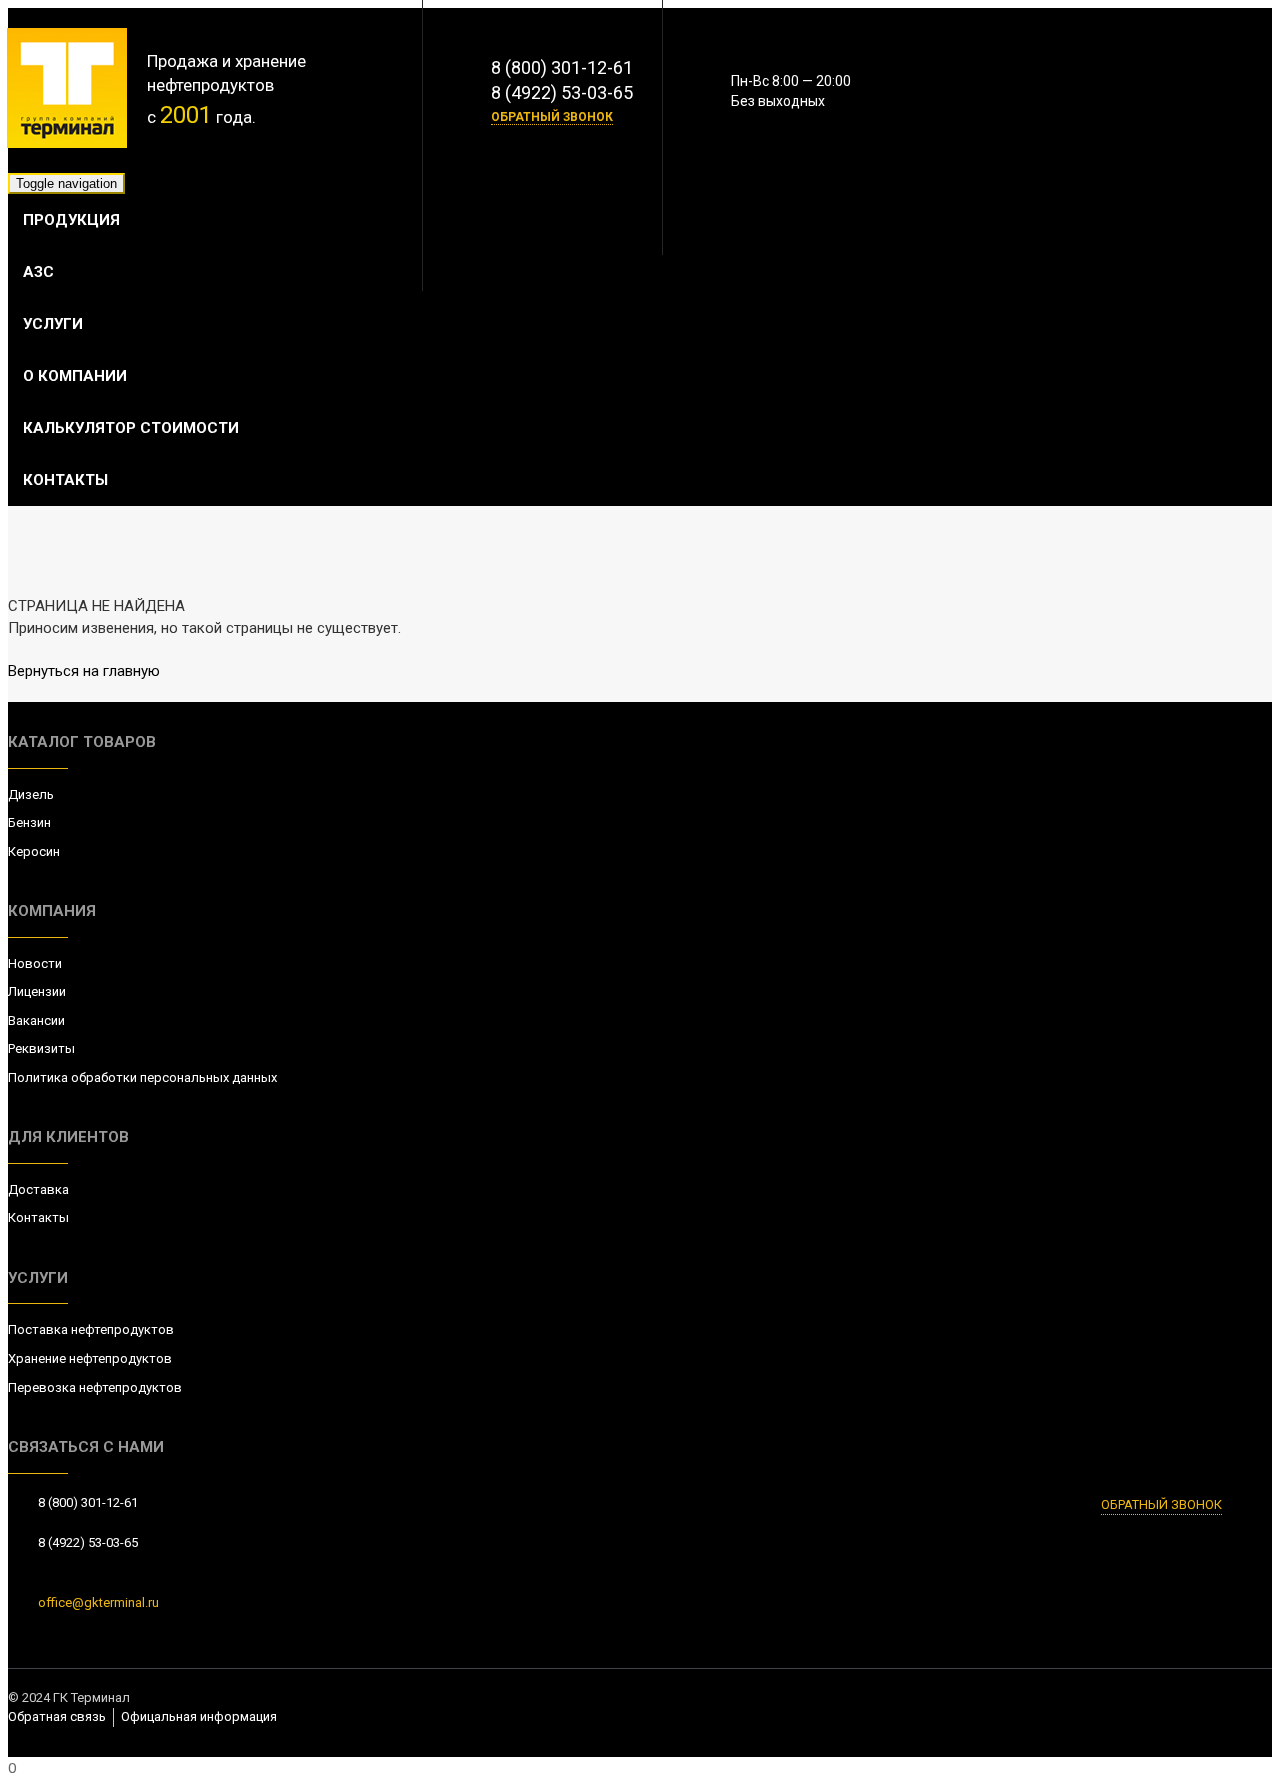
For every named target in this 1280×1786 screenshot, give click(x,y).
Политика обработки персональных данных (142, 1077)
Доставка (38, 1189)
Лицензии (37, 991)
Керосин (34, 851)
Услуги (53, 324)
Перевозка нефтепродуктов (95, 1387)
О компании (75, 376)
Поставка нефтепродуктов (91, 1329)
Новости (35, 963)
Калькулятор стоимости (131, 428)
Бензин (29, 822)
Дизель (31, 794)
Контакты (65, 480)
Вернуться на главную (84, 671)
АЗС (38, 272)
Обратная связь (57, 1716)
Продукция (71, 220)
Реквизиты (41, 1048)
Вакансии (36, 1020)
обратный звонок (552, 117)
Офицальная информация (199, 1716)
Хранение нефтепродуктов (90, 1358)
